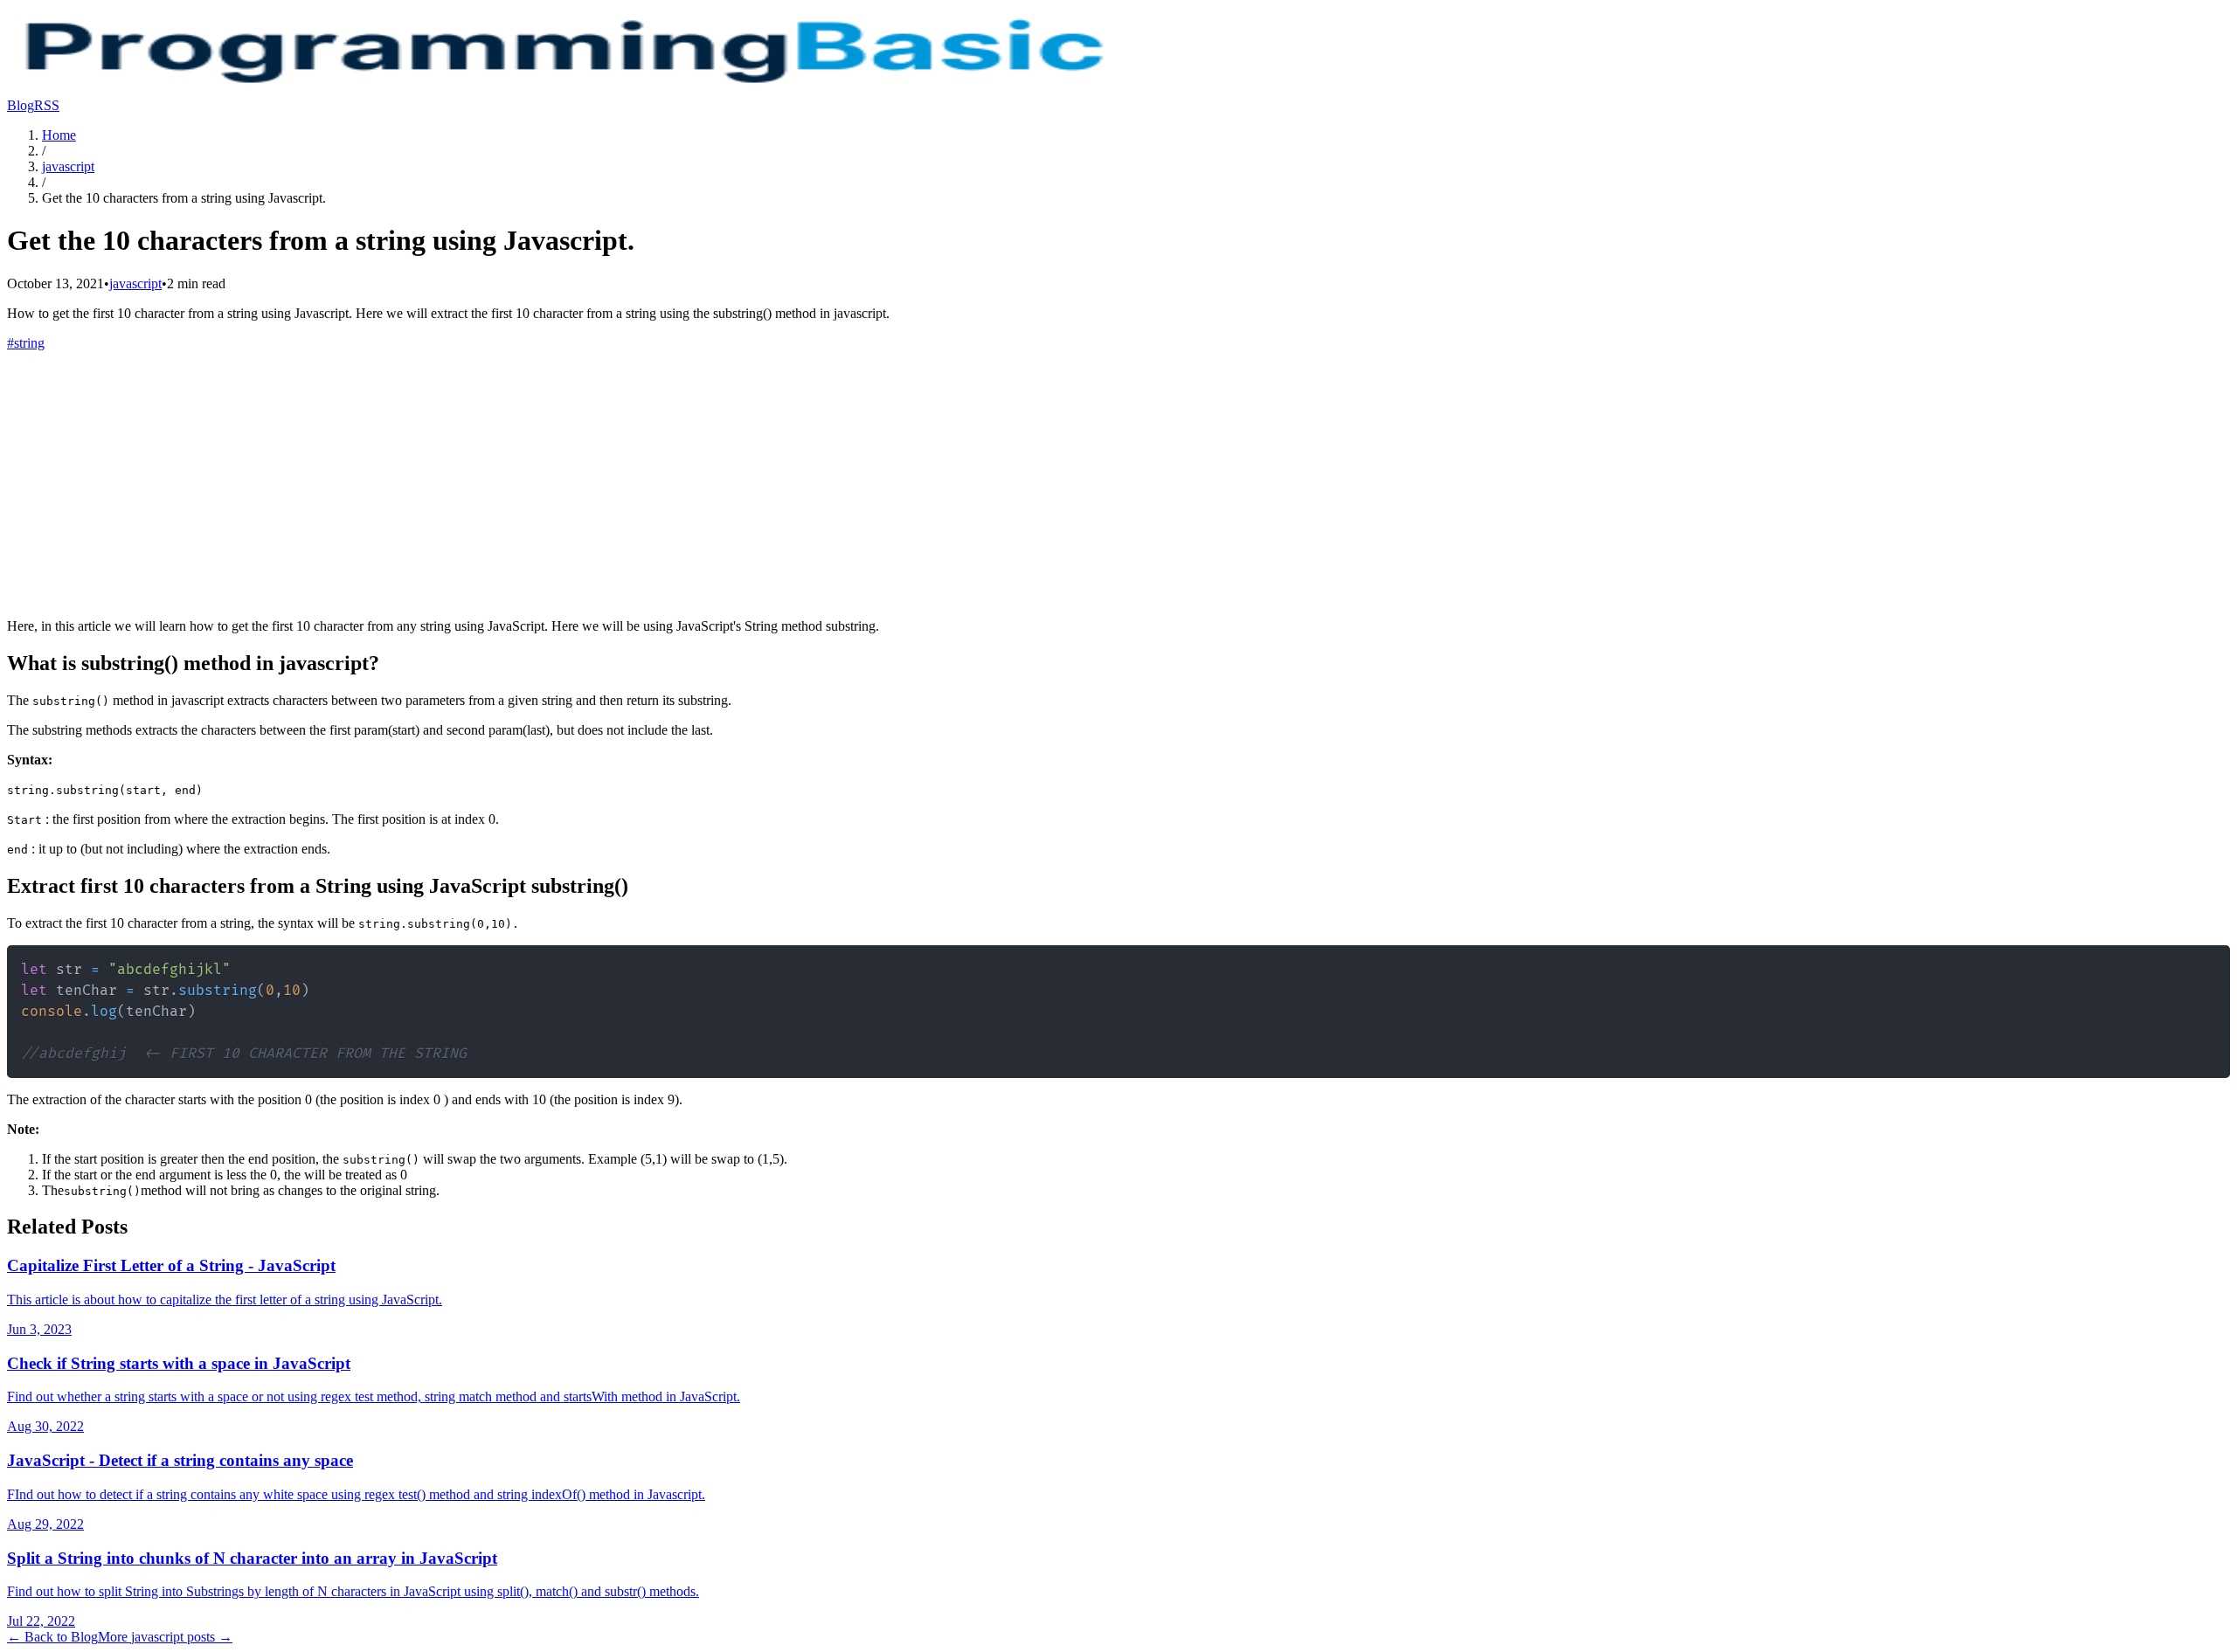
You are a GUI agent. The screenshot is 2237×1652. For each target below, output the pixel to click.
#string (26, 343)
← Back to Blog (52, 1637)
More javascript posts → (165, 1637)
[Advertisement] (1118, 482)
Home (59, 135)
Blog (21, 105)
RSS (47, 105)
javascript (68, 166)
